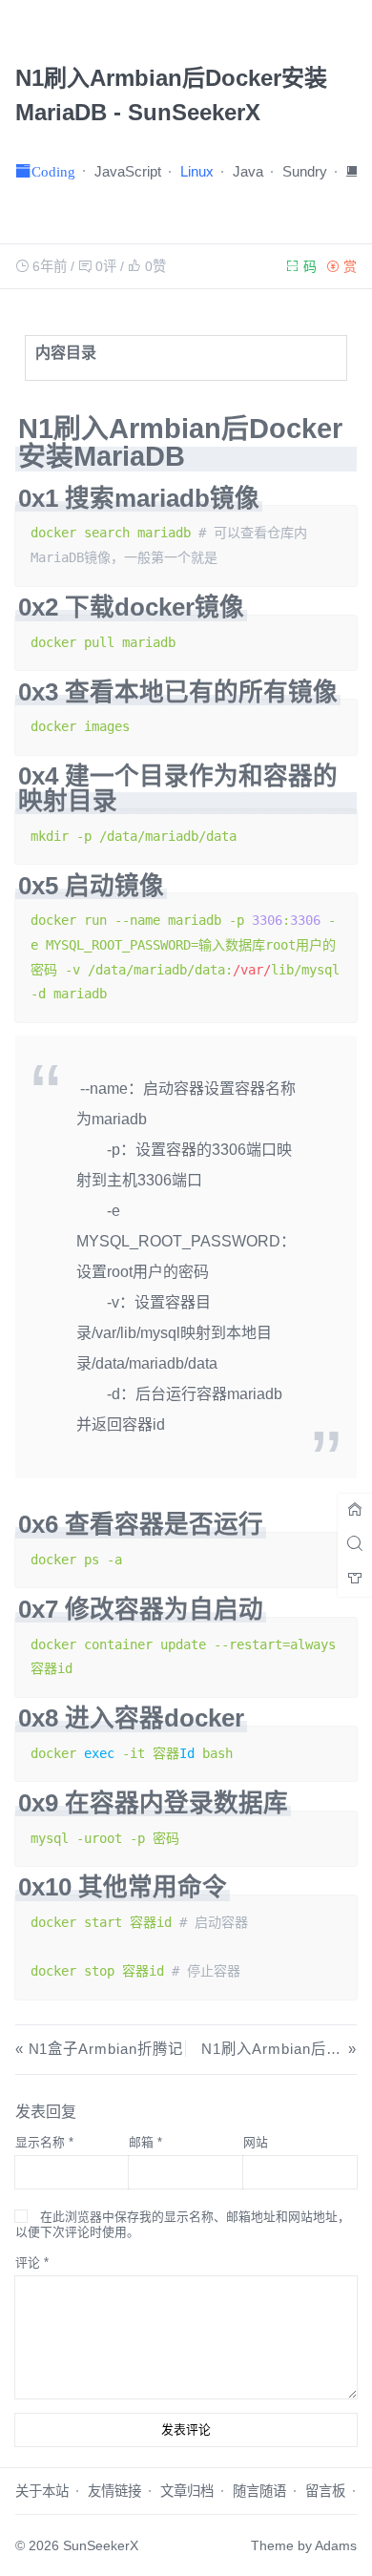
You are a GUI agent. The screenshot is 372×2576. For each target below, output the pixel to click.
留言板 (325, 2491)
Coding (53, 170)
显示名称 (44, 2142)
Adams (336, 2545)
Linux (197, 171)
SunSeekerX (101, 2545)
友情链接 (114, 2491)
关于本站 (42, 2491)
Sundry (305, 171)
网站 (256, 2142)
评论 (32, 2262)
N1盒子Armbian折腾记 (106, 2049)
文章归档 (187, 2491)
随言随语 (259, 2491)
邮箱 (145, 2142)
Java (248, 171)
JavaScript (128, 171)
